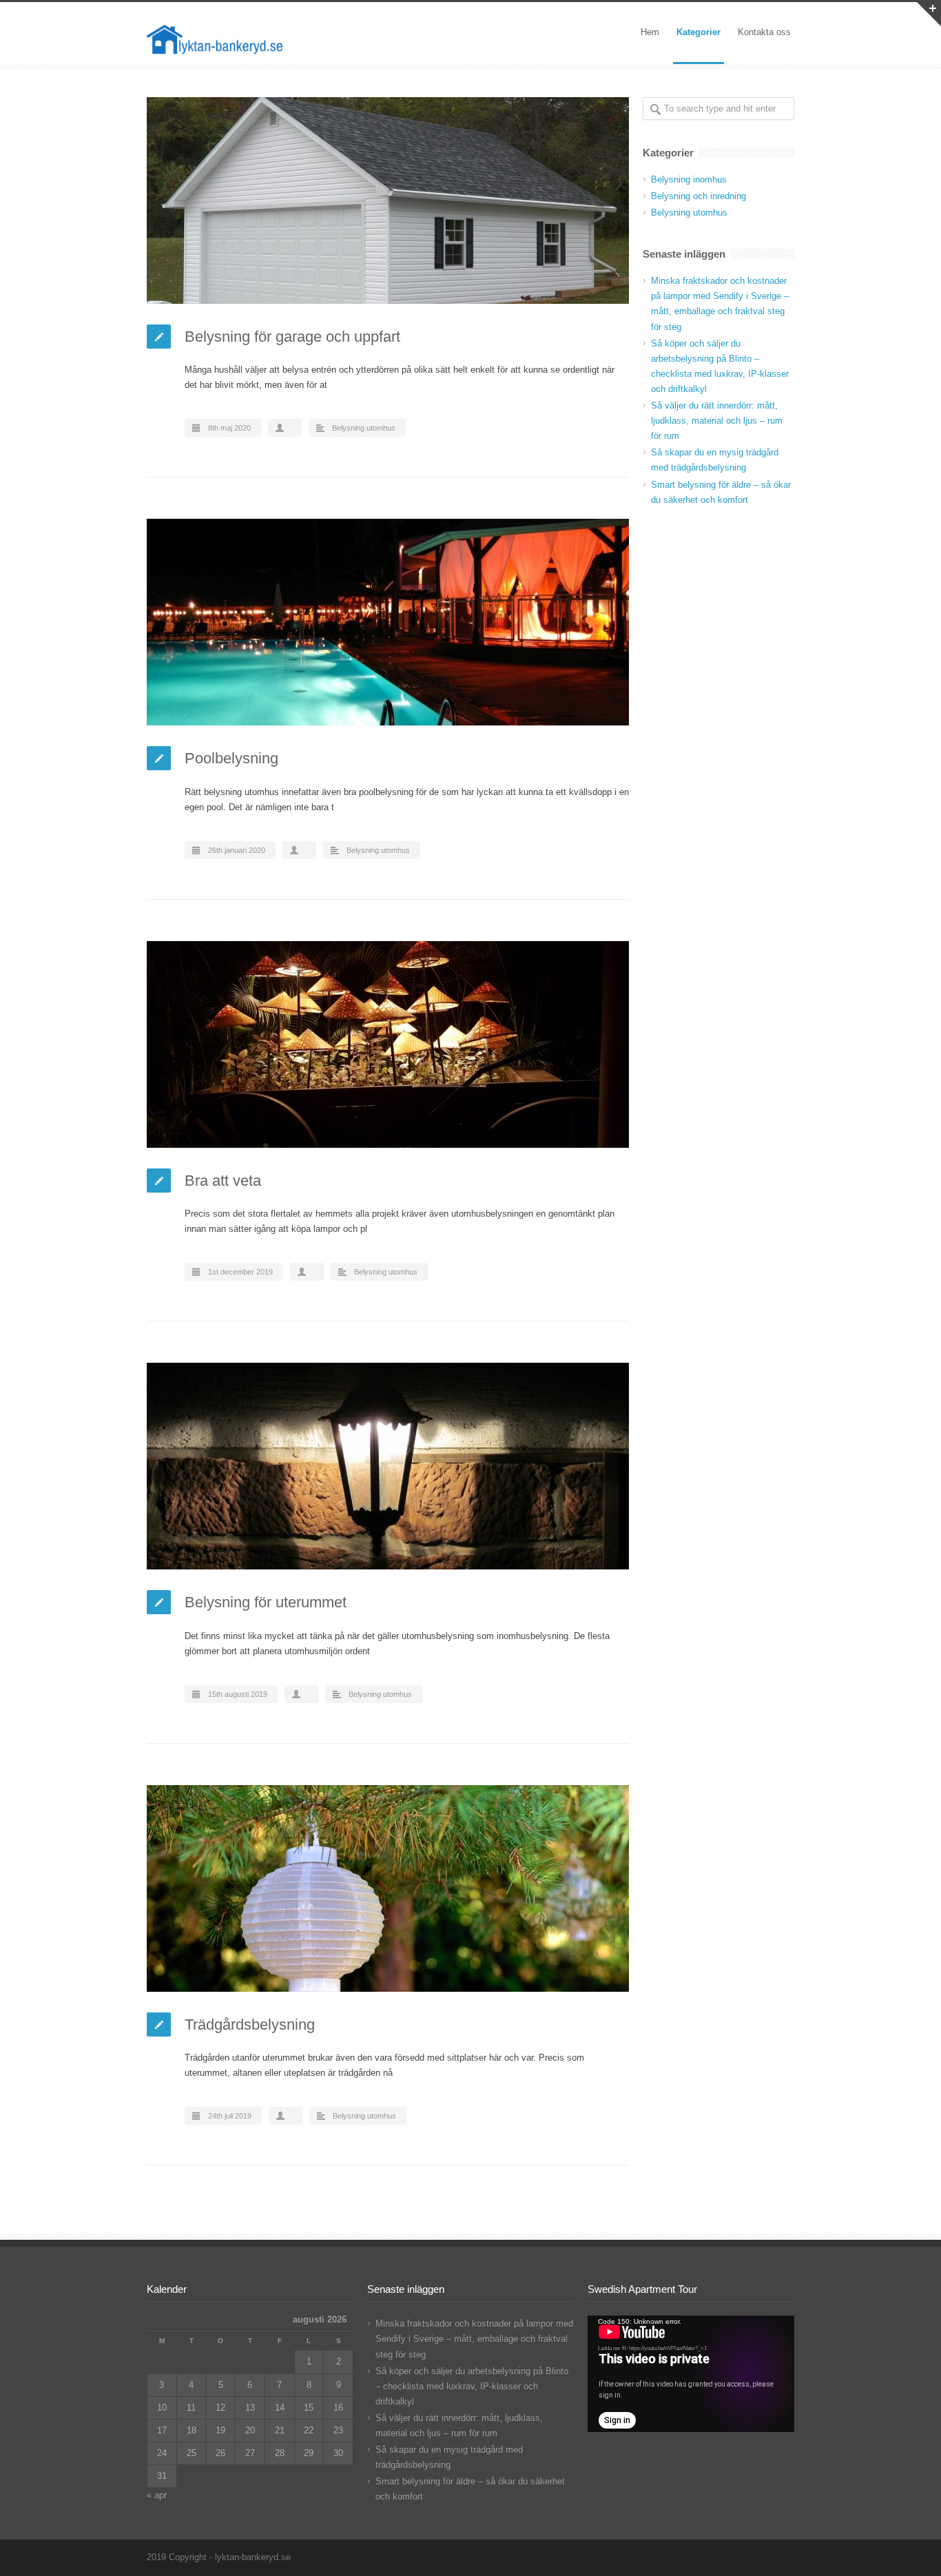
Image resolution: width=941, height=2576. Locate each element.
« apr (157, 2495)
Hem (650, 32)
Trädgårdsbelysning (250, 2024)
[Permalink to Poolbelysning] (388, 622)
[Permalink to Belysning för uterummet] (388, 1466)
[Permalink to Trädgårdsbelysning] (388, 1888)
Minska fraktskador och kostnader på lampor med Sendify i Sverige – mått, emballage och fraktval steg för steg (474, 2339)
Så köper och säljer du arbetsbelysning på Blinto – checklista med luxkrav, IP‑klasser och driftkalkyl (472, 2386)
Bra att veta (223, 1181)
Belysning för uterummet (266, 1602)
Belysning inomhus (689, 179)
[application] (691, 2374)
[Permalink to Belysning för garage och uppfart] (388, 200)
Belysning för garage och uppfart (292, 337)
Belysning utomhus (364, 428)
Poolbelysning (231, 758)
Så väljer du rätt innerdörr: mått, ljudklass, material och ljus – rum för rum (717, 421)
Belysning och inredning (699, 196)
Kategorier (699, 32)
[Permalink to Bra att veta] (388, 1044)
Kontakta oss (764, 32)
